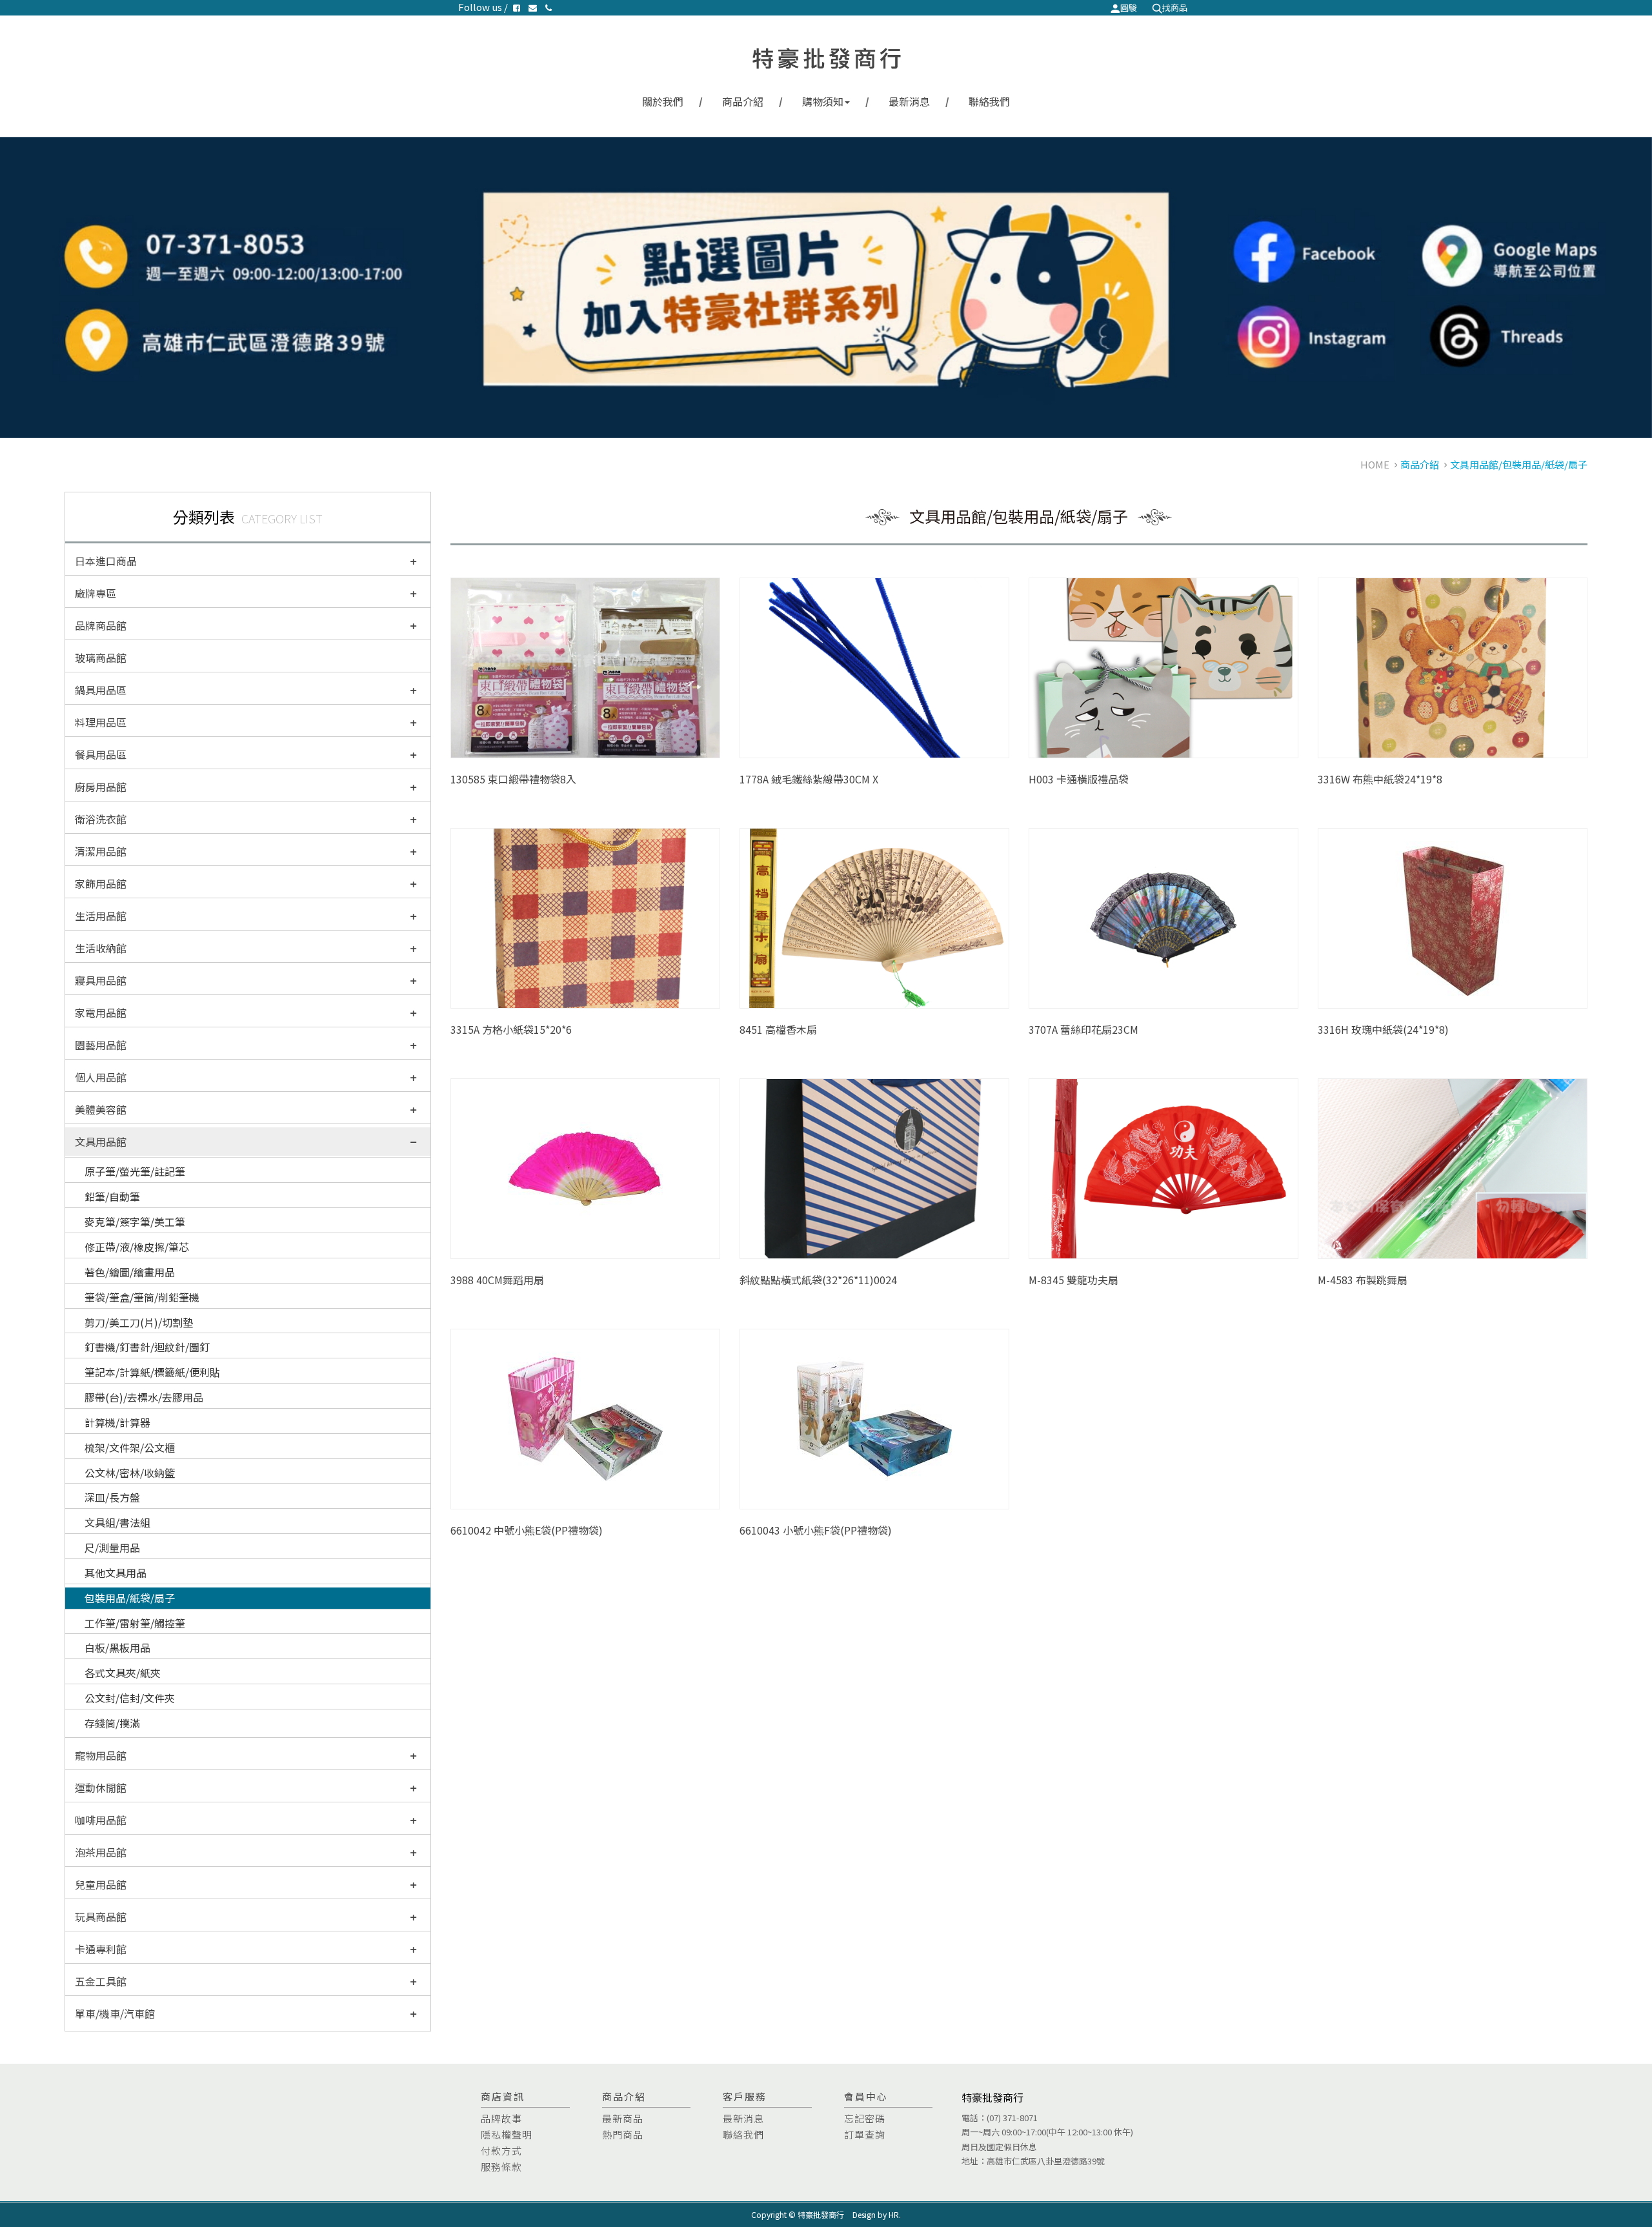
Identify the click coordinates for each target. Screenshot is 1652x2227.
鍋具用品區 (101, 690)
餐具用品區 (101, 754)
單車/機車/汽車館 (115, 2013)
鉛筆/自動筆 (112, 1196)
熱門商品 (623, 2134)
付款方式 (501, 2151)
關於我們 (663, 101)
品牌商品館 (101, 625)
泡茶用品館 (101, 1852)
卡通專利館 (101, 1949)
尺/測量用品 (112, 1547)
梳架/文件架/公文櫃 (130, 1447)
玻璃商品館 (101, 658)
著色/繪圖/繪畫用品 (130, 1272)
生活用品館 (101, 916)
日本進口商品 (106, 561)
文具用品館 (101, 1142)
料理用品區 (101, 722)
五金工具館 (101, 1981)
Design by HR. (877, 2214)
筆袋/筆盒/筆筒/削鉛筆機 (142, 1297)
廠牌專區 (96, 593)
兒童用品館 (101, 1884)
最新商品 (623, 2118)
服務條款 (501, 2167)
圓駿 (1129, 7)
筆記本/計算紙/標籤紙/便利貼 (152, 1372)
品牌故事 (501, 2118)
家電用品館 (101, 1013)
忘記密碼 (865, 2118)
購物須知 (823, 101)
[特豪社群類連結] (826, 287)
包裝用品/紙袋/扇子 (130, 1598)
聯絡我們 (989, 101)
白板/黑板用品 (117, 1648)
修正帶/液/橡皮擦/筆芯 (137, 1247)
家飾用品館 (101, 883)
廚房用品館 (101, 787)
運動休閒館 (101, 1788)
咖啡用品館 (101, 1820)
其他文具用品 (116, 1573)
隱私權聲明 (507, 2134)
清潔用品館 (101, 851)
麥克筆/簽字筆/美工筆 (135, 1222)
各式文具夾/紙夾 (123, 1673)
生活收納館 (101, 948)
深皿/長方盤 (112, 1497)
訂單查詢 (865, 2134)
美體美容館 (101, 1109)
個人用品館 (101, 1077)
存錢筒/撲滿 (112, 1723)
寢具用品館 (101, 980)
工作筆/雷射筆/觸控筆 (135, 1623)
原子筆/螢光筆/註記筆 (135, 1171)
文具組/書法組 (117, 1522)
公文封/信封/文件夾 (130, 1698)
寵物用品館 (101, 1755)
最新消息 (909, 101)
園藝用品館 (101, 1045)
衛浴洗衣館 (101, 819)
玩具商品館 (101, 1917)
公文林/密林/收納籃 (130, 1473)
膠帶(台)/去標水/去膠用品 (144, 1397)
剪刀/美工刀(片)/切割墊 (139, 1322)
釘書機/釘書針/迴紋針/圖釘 (147, 1347)
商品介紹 (743, 101)
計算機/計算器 (117, 1422)
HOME (1375, 464)
